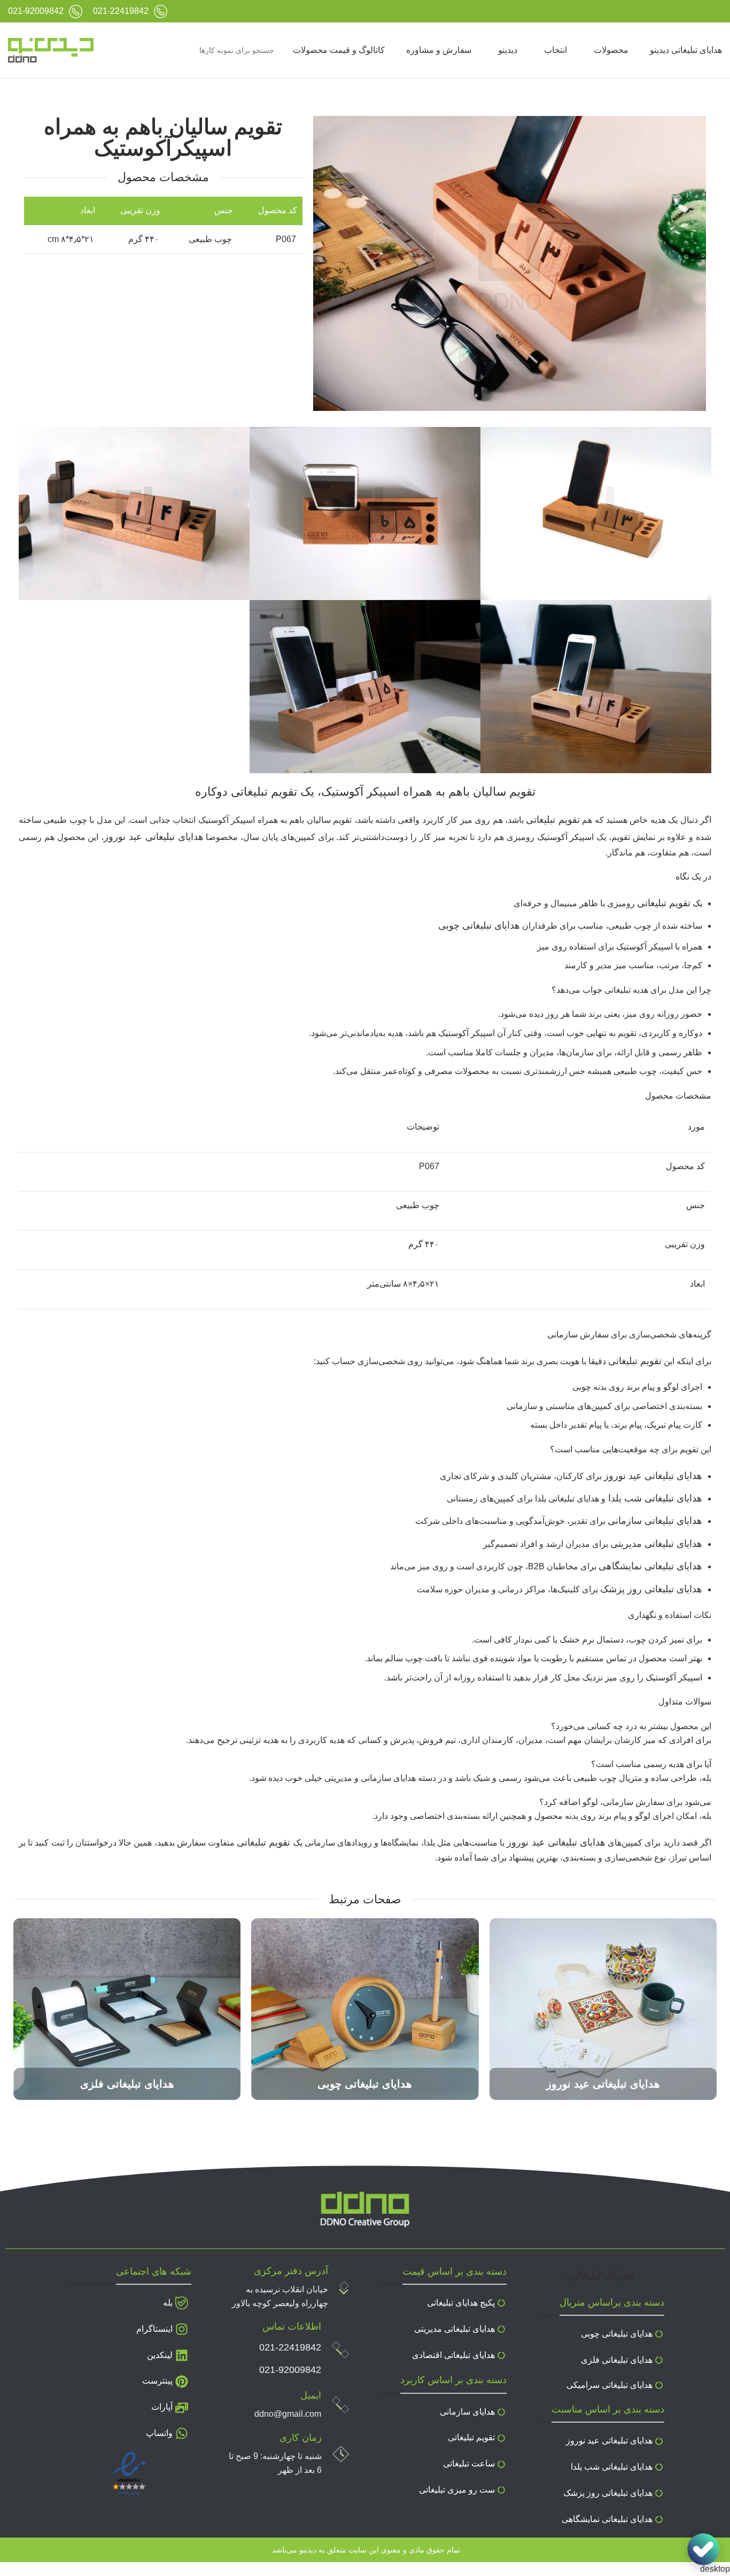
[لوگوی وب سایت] (51, 50)
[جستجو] (117, 50)
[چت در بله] (703, 2549)
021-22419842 (290, 2347)
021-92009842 (290, 2370)
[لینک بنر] (603, 2009)
